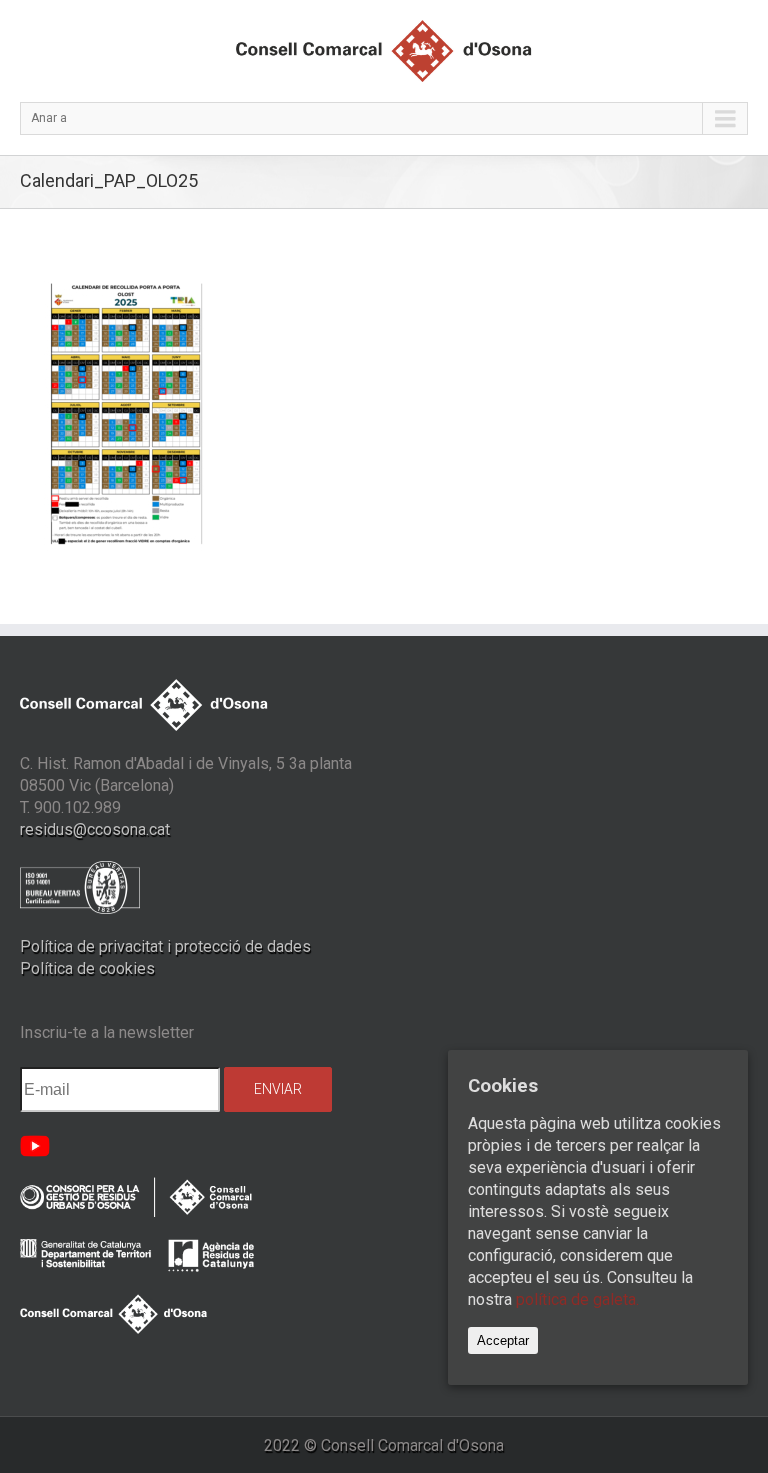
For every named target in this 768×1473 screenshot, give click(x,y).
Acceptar (503, 1340)
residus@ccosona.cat (95, 829)
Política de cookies (87, 968)
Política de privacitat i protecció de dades (165, 946)
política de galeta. (577, 1299)
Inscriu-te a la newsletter (107, 1032)
